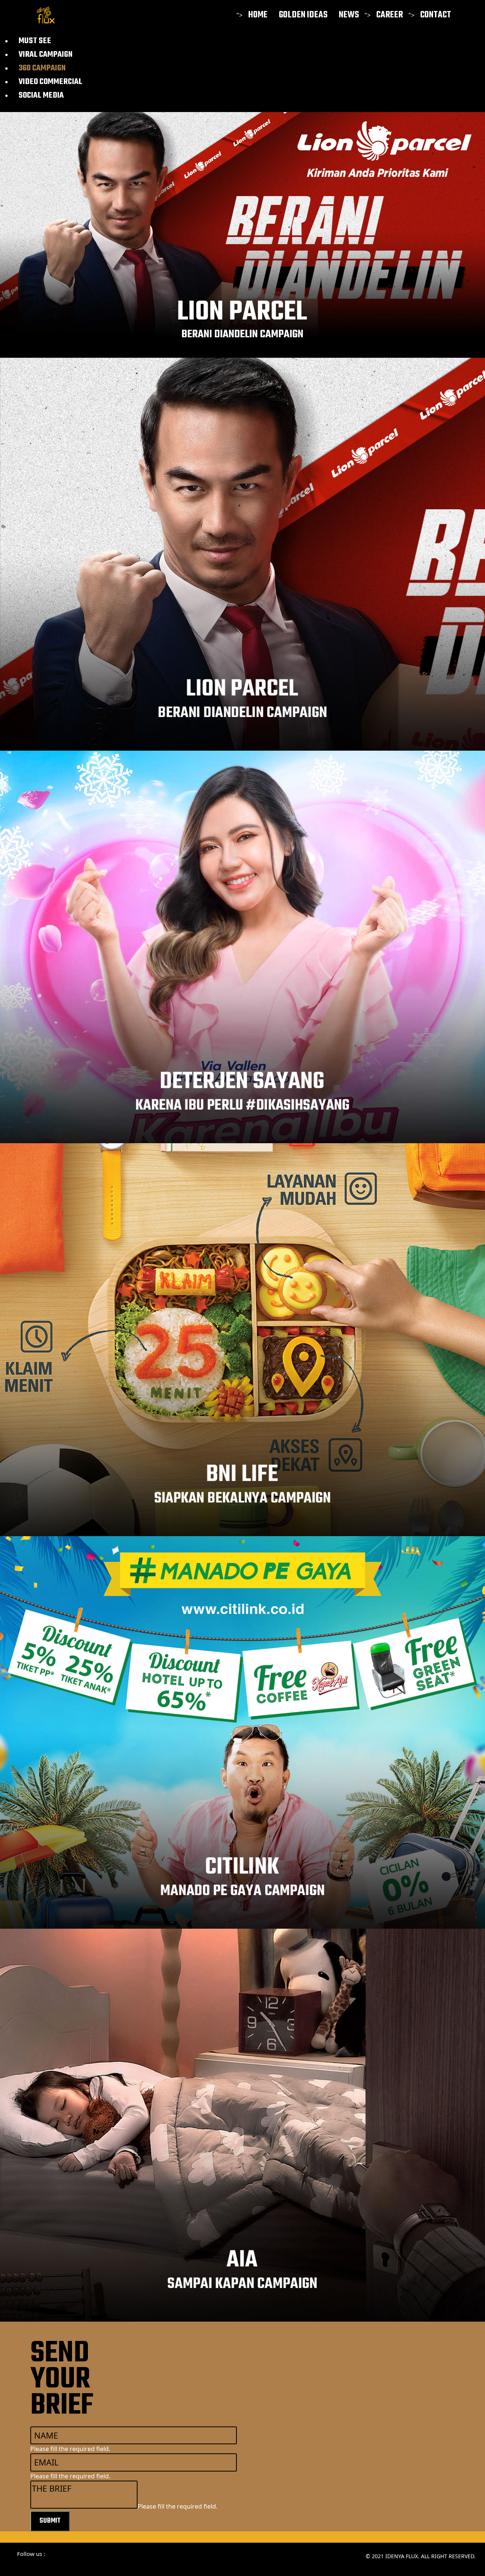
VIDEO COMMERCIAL (50, 82)
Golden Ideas (303, 15)
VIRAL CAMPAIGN (45, 55)
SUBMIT (50, 2521)
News (349, 15)
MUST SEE (35, 41)
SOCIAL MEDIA (41, 95)
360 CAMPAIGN (42, 68)
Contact (436, 15)
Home (258, 15)
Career (390, 15)
